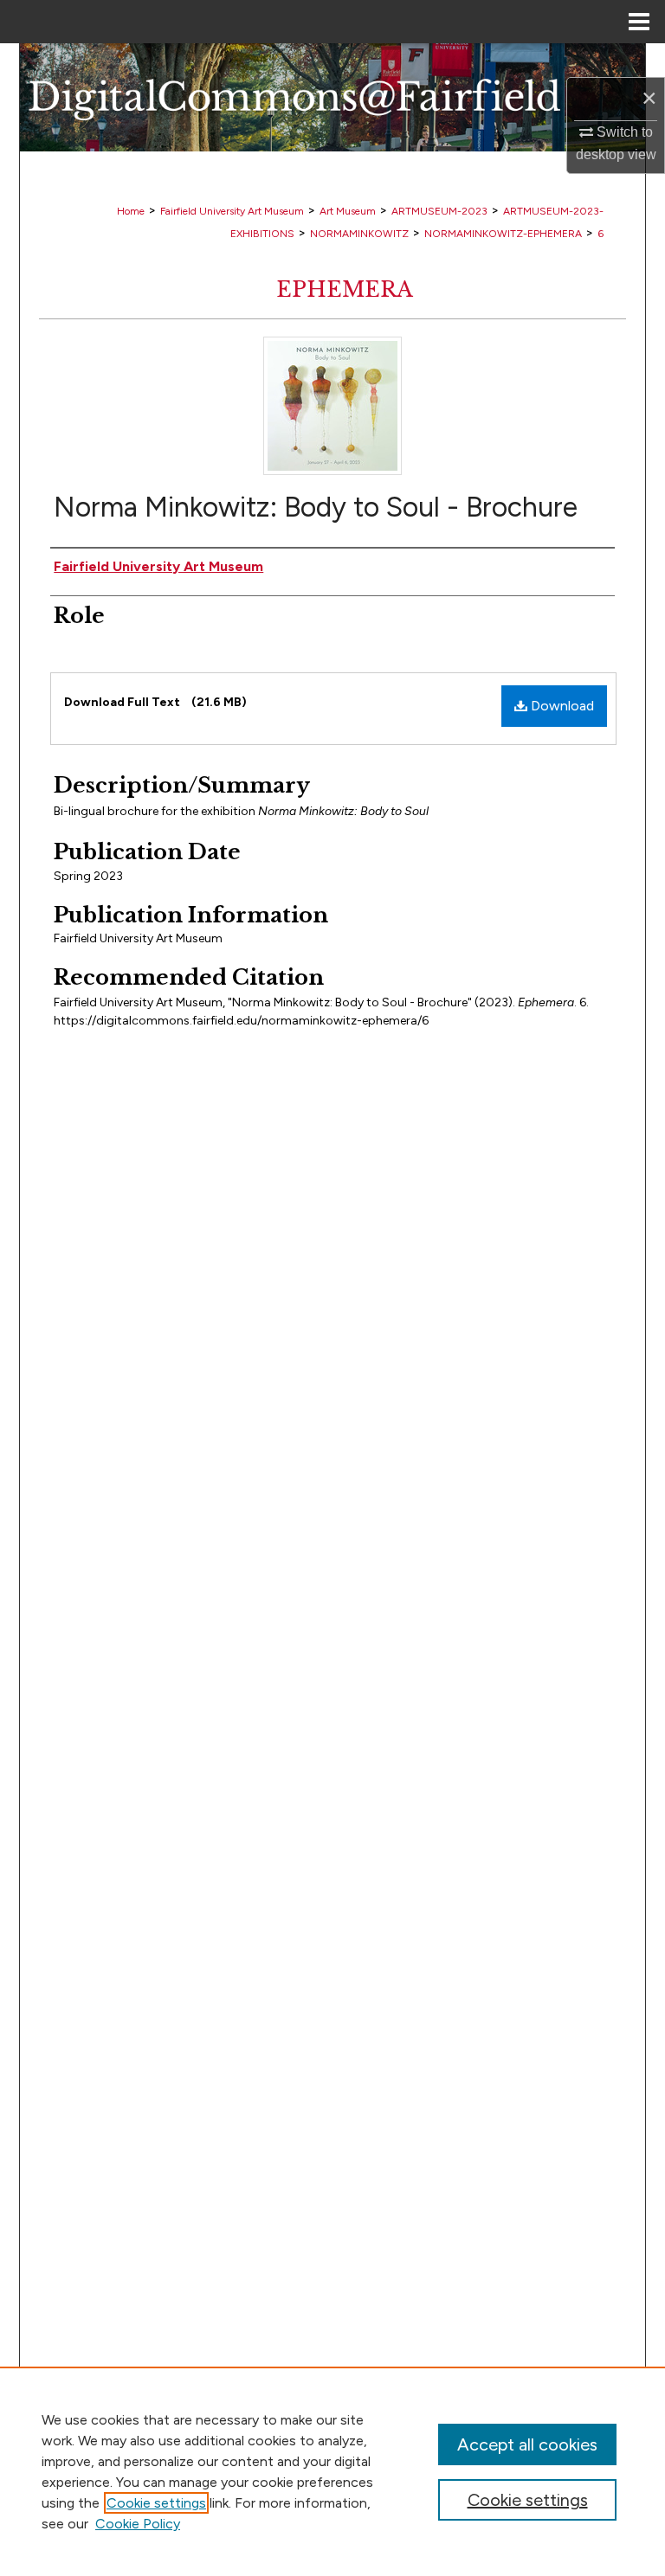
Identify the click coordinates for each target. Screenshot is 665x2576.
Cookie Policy (138, 2524)
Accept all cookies (527, 2444)
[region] (332, 2471)
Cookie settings (156, 2503)
